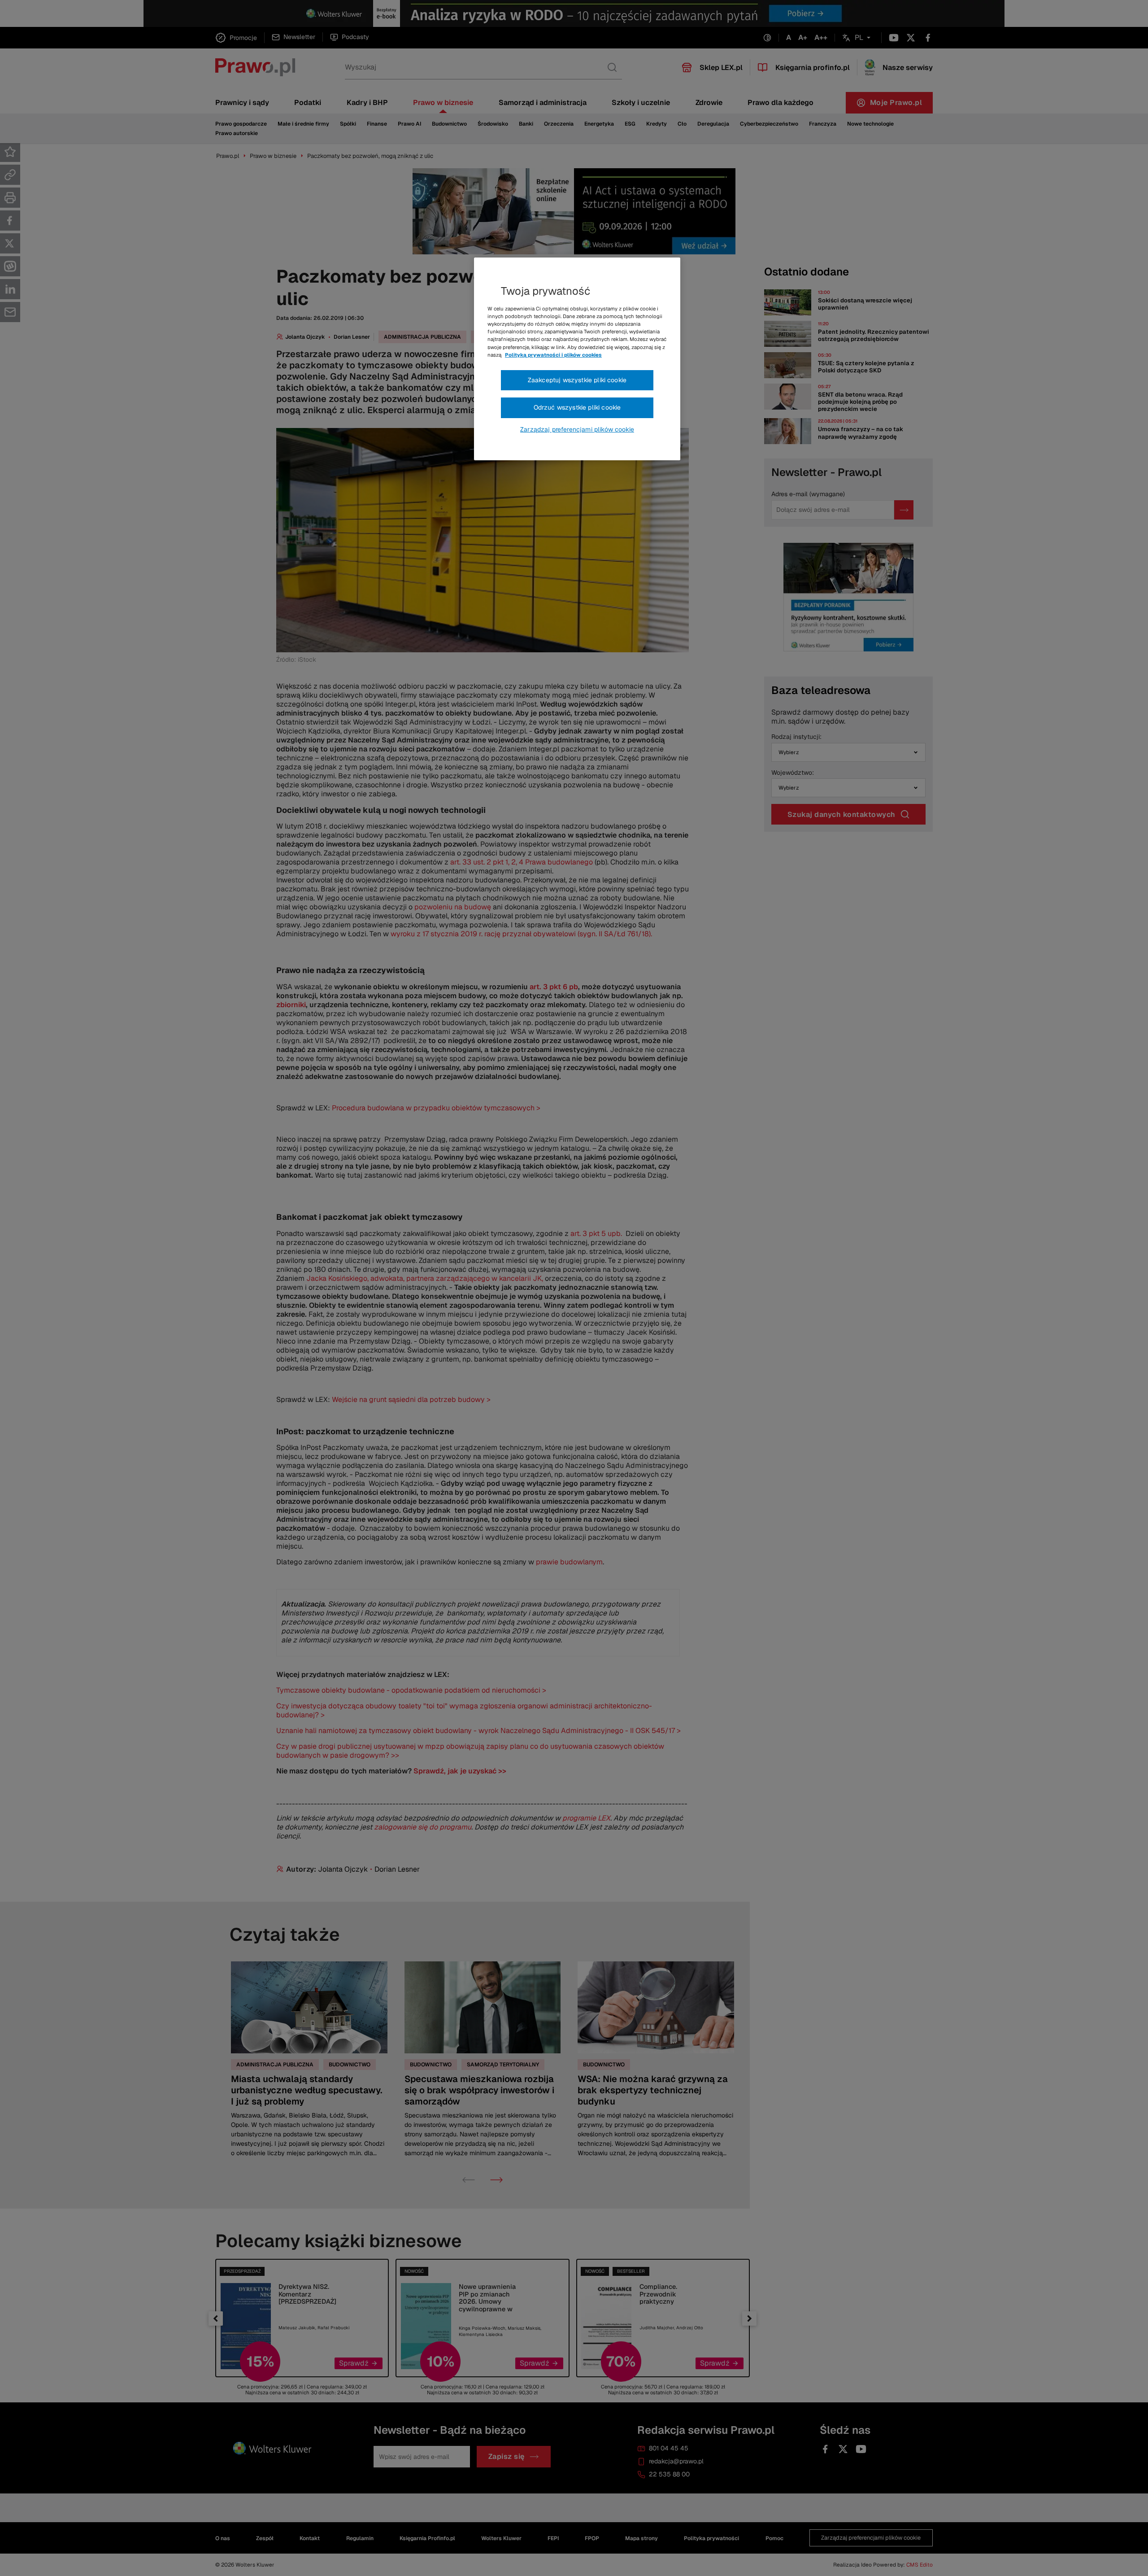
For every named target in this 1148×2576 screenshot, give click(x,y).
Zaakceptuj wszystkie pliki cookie (577, 380)
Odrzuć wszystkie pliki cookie (577, 407)
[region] (577, 359)
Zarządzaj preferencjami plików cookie (577, 429)
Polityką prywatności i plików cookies (553, 355)
